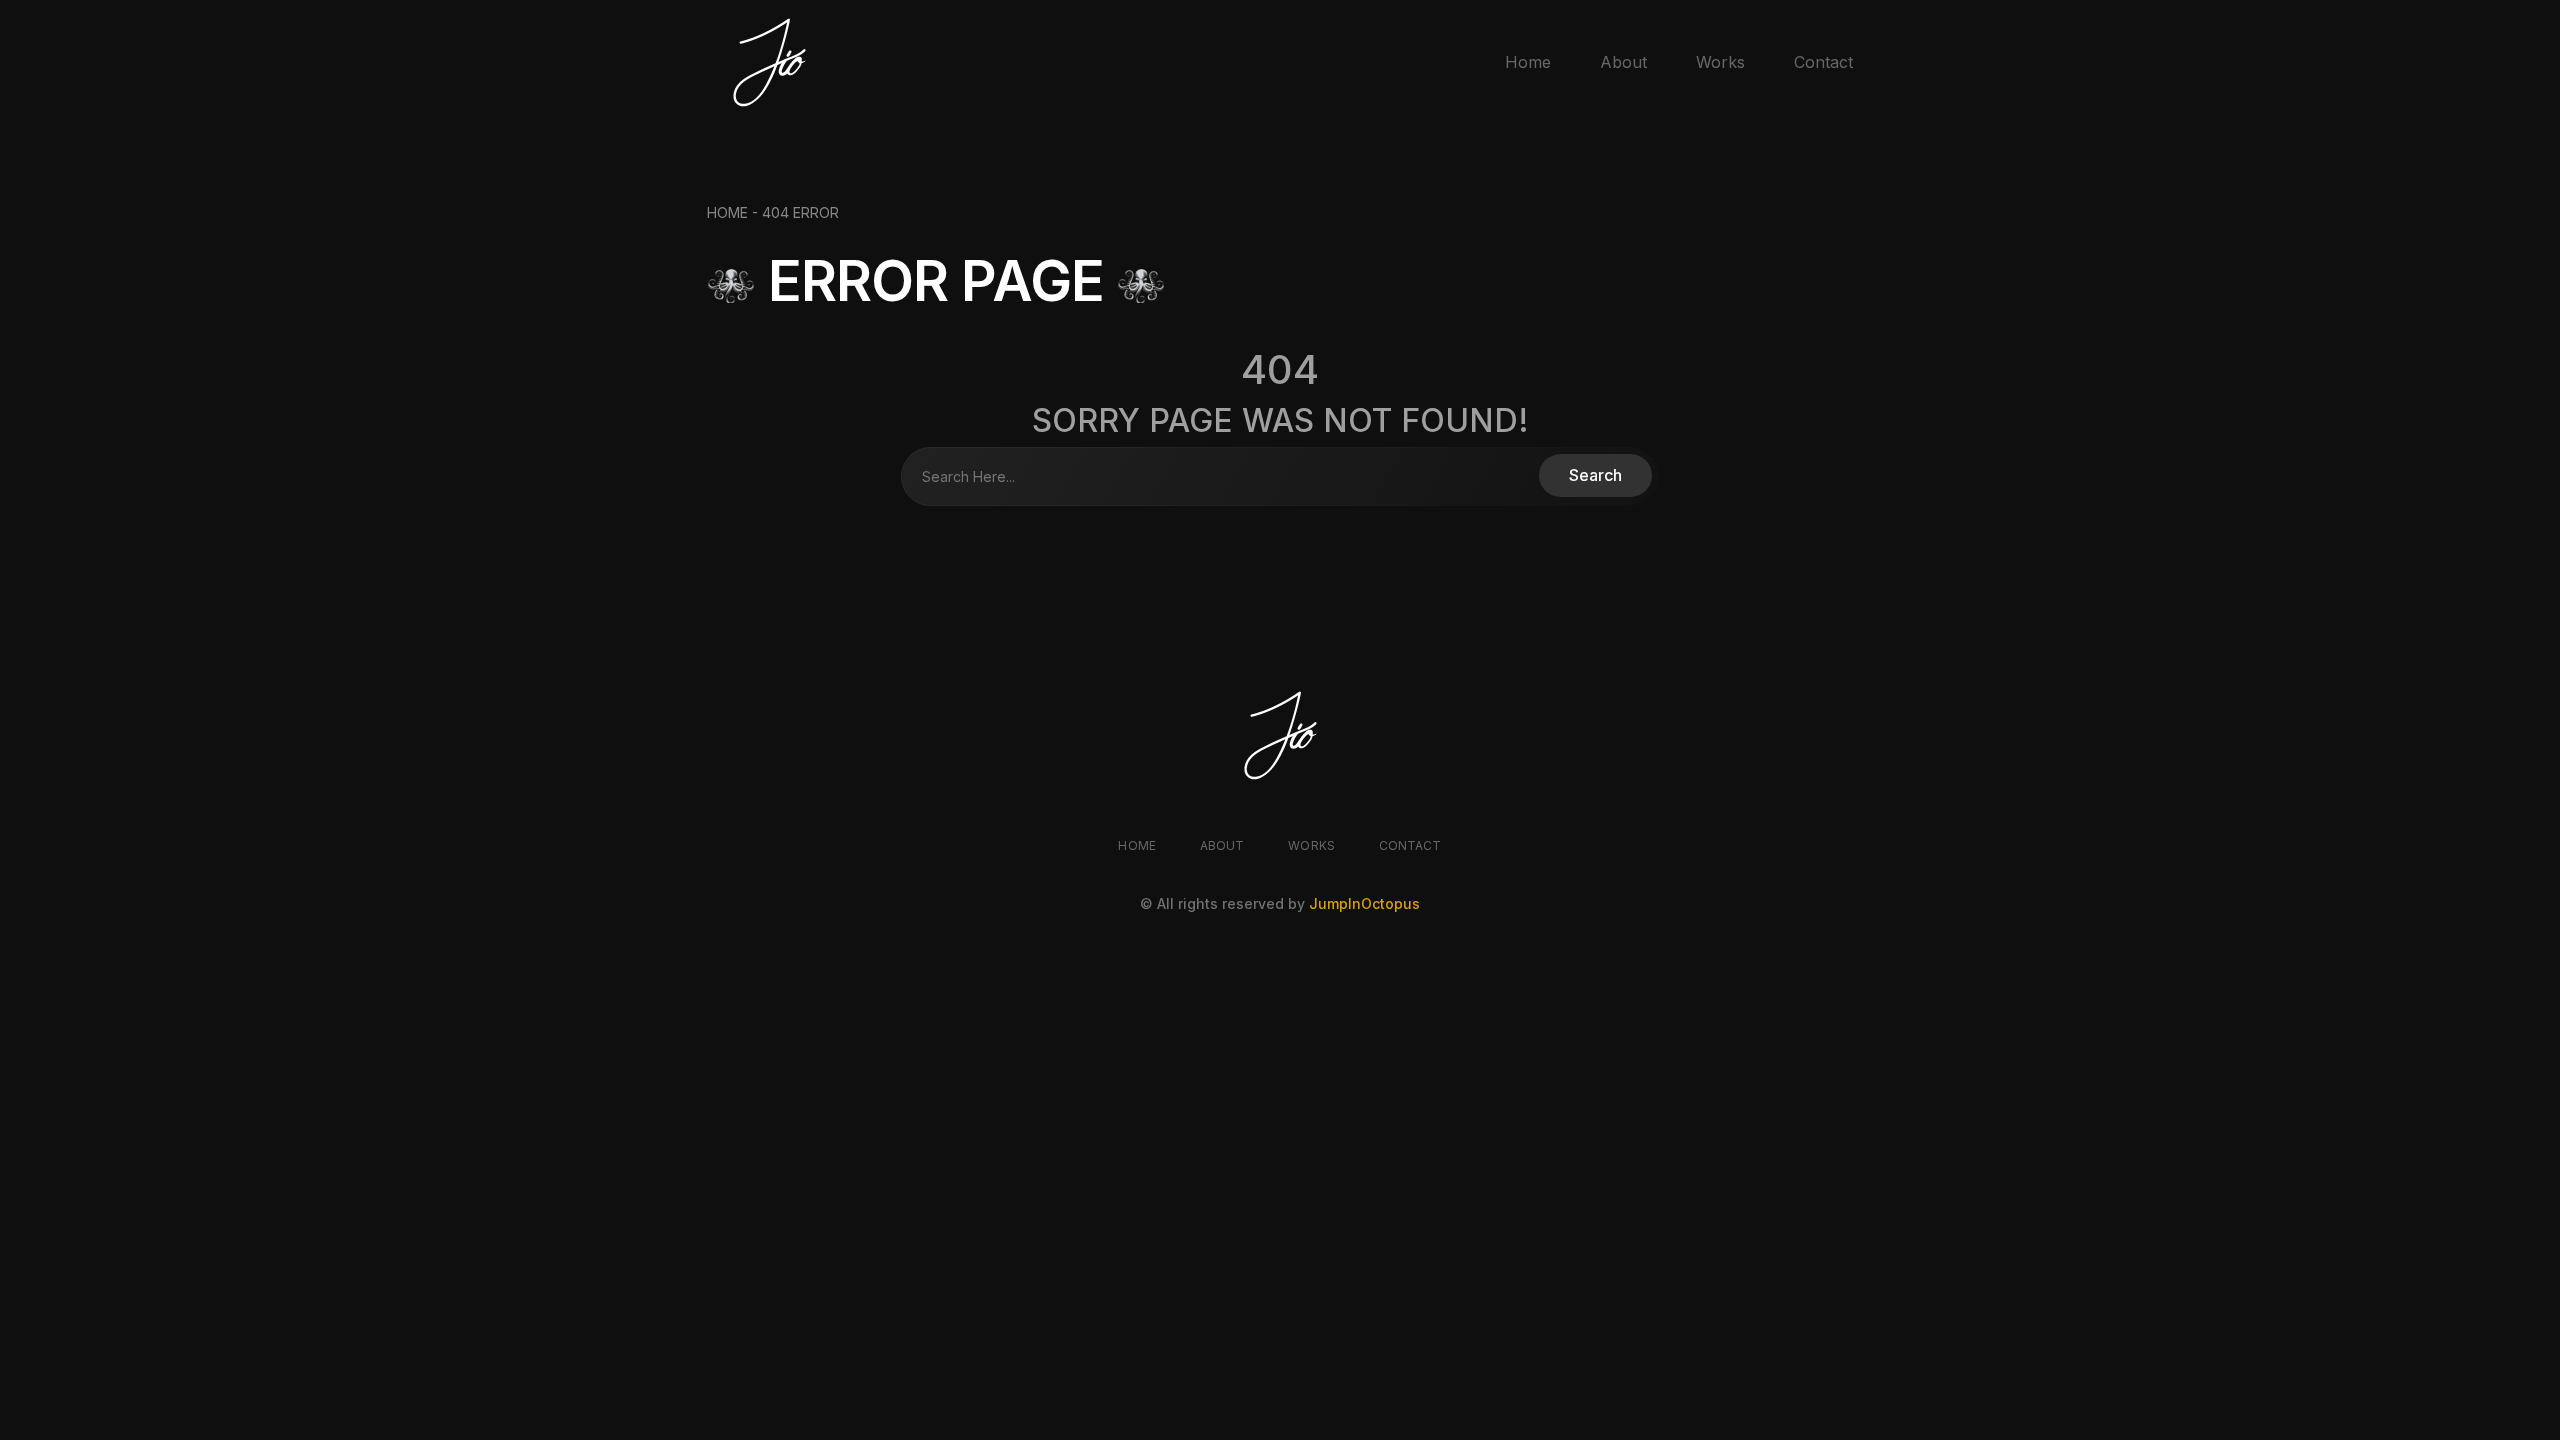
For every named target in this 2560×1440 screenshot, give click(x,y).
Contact (1823, 62)
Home (1528, 62)
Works (1720, 62)
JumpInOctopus (1364, 903)
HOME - (734, 212)
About (1623, 62)
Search (1595, 475)
